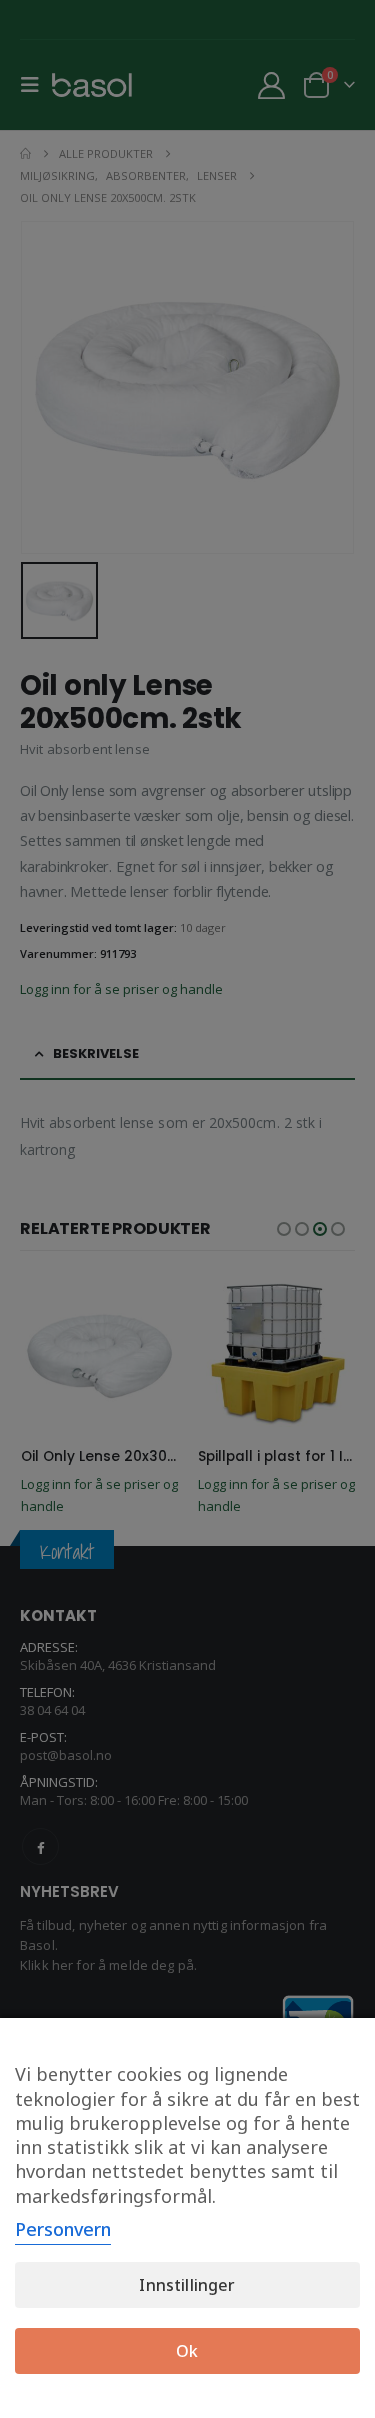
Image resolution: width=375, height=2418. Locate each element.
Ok (187, 2351)
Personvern (63, 2229)
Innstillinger (187, 2285)
